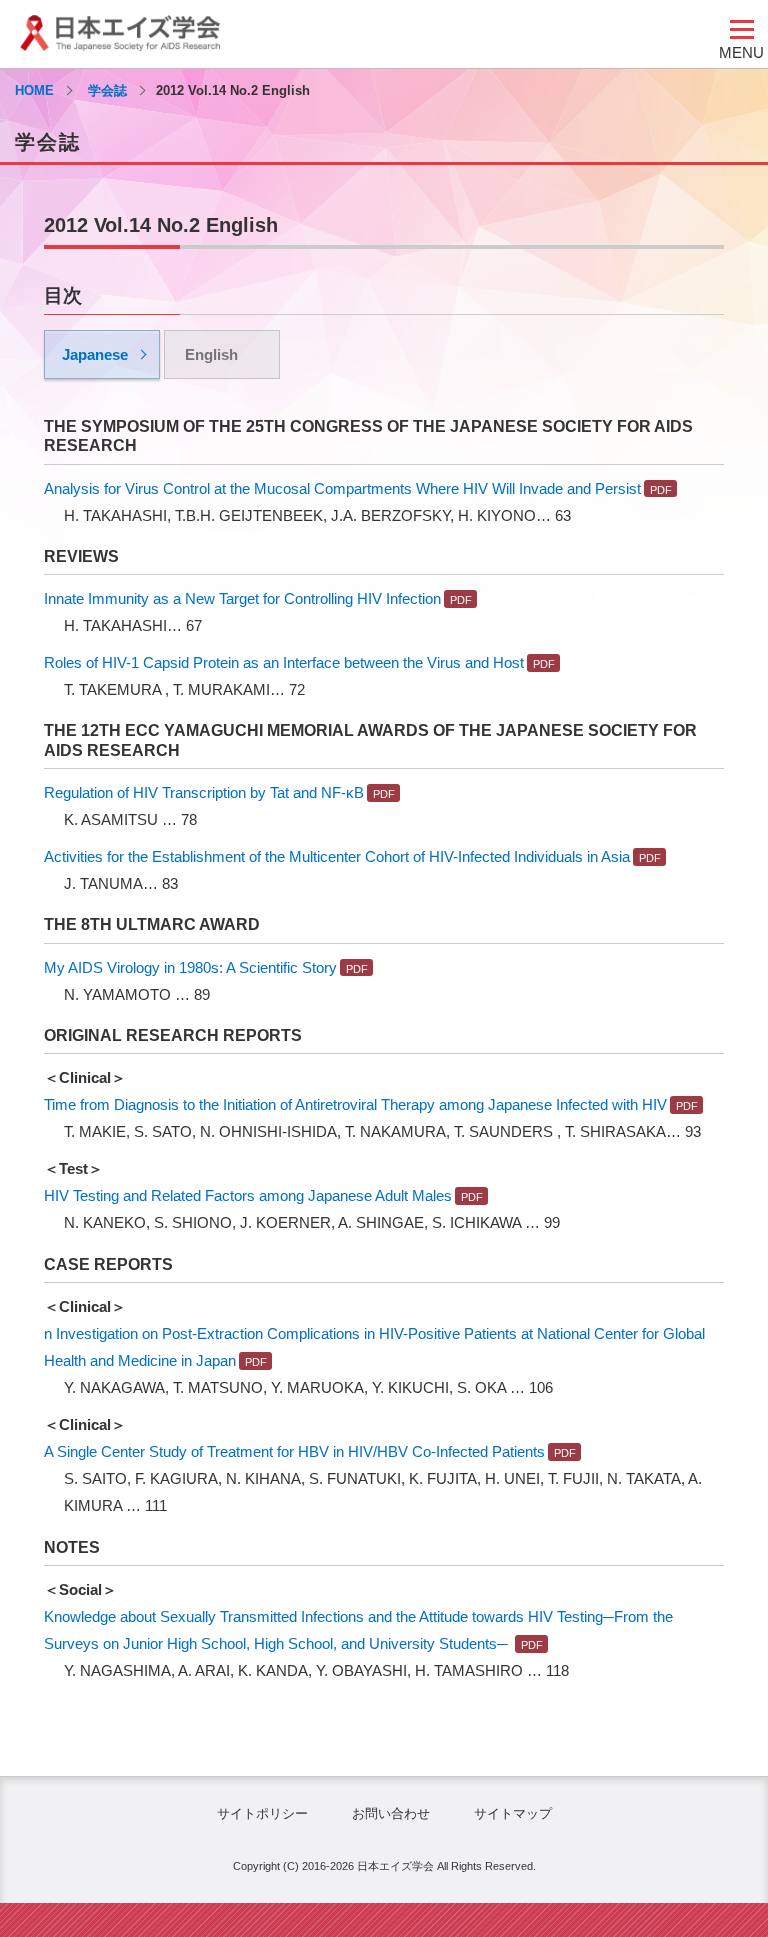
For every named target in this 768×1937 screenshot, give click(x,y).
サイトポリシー (262, 1813)
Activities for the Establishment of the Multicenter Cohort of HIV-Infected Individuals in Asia (337, 856)
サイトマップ (513, 1813)
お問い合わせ (391, 1813)
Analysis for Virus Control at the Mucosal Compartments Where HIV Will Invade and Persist (342, 488)
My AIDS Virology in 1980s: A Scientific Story (190, 967)
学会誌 (107, 90)
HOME (34, 90)
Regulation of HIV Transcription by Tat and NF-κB (204, 792)
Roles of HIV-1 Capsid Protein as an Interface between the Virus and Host (284, 662)
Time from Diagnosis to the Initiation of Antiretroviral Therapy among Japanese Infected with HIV (355, 1104)
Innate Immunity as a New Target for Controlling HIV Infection (242, 598)
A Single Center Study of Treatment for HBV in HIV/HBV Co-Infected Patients (294, 1451)
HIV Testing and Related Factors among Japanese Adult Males (248, 1195)
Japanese (95, 354)
